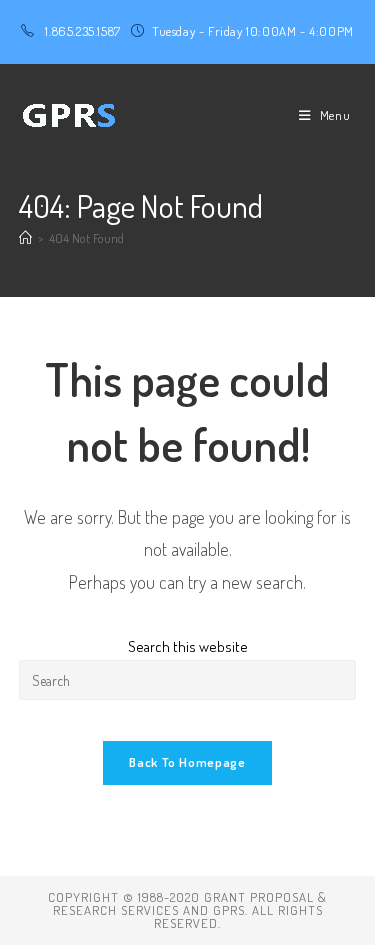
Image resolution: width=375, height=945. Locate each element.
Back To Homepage (187, 762)
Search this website (188, 646)
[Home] (25, 238)
